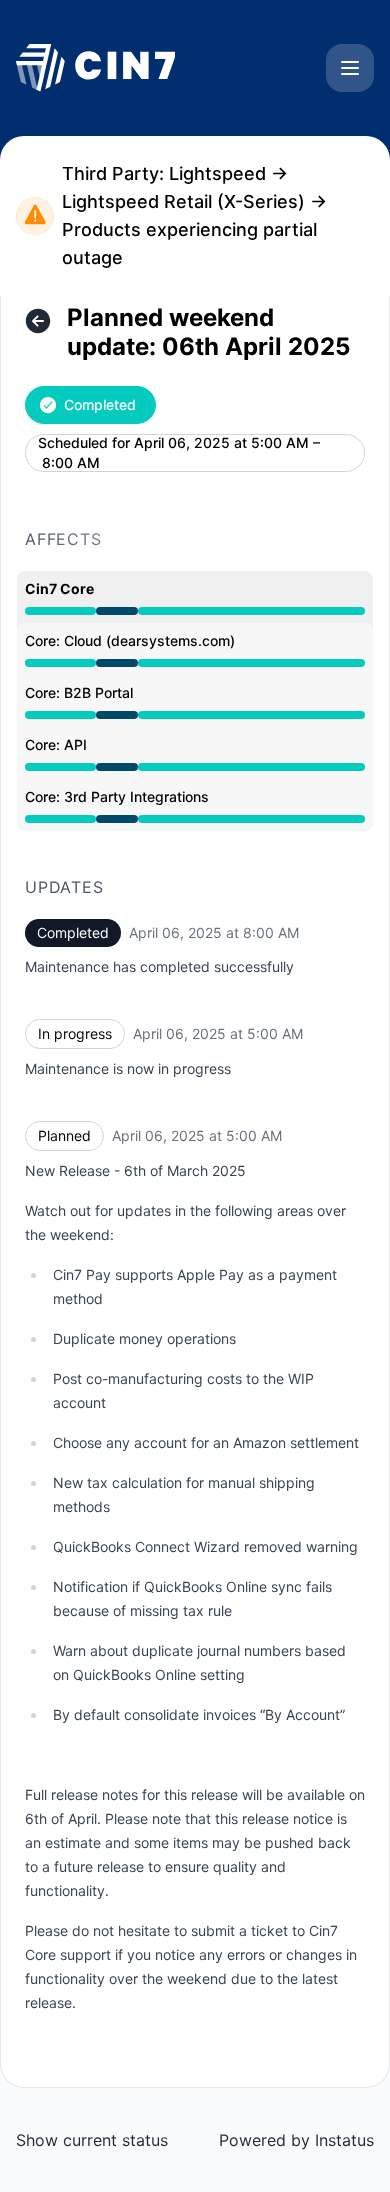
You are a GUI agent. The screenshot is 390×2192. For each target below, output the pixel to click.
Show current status (92, 2140)
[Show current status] (38, 321)
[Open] (350, 68)
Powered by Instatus (296, 2140)
